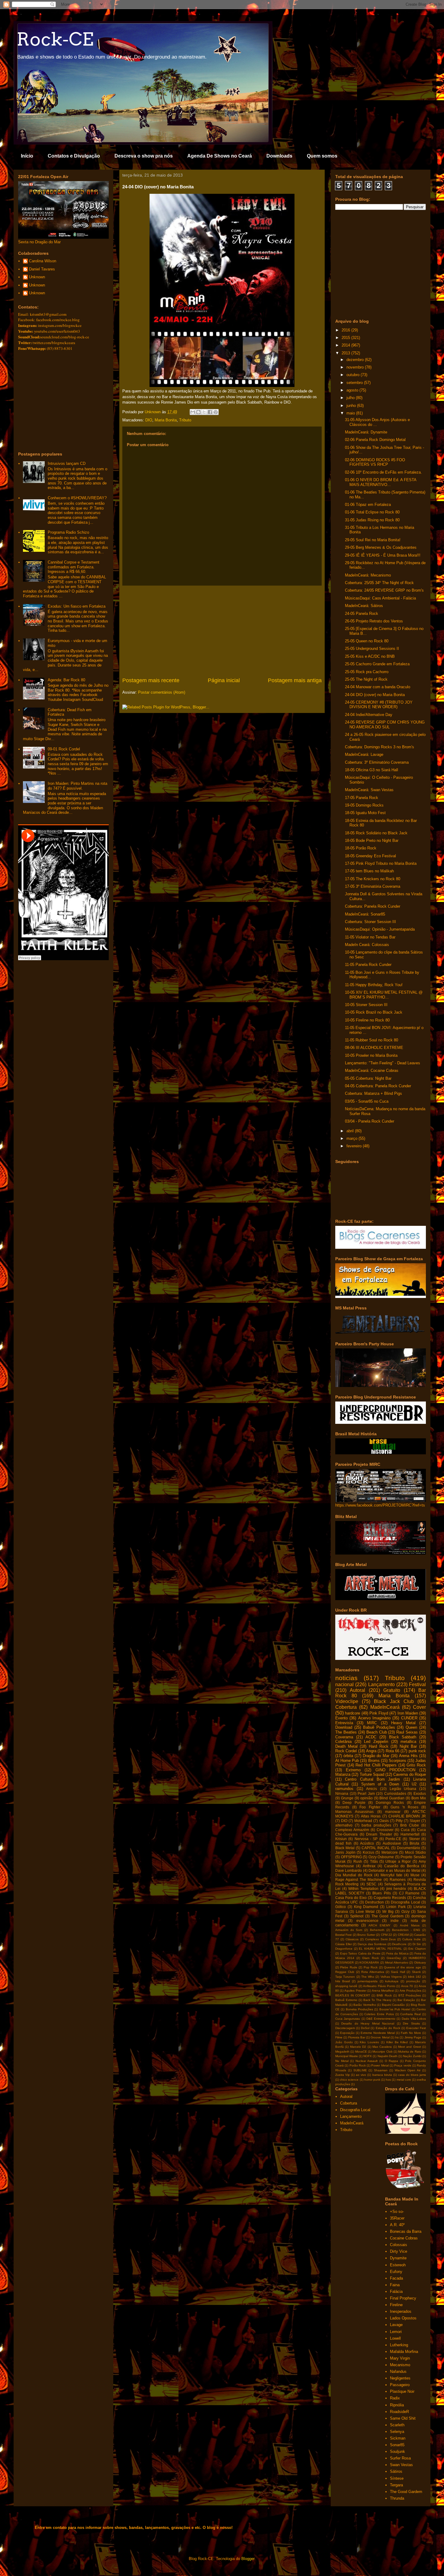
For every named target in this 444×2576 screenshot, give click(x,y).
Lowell (395, 2338)
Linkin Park (396, 1907)
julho (351, 398)
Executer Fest (416, 2028)
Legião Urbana (403, 1789)
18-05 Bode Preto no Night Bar (372, 841)
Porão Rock (358, 2065)
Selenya (397, 2432)
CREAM (403, 1935)
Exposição (347, 2033)
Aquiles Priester (355, 1991)
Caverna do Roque (410, 1774)
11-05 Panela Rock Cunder (368, 965)
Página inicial (224, 680)
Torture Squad (372, 1774)
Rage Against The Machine (359, 1879)
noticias (346, 1678)
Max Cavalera (382, 2047)
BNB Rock (384, 1995)
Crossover (385, 1830)
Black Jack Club (394, 1701)
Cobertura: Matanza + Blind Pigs (373, 1093)
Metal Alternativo (397, 1962)
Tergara (396, 2485)
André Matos (410, 1925)
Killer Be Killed (397, 2042)
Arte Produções (410, 1991)
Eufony (396, 2272)
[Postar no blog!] (198, 412)
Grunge (347, 1798)
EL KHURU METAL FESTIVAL (380, 1949)
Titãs (374, 1861)
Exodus (420, 1793)
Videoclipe (347, 1701)
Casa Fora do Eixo (351, 1898)
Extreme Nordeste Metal (378, 2033)
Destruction (375, 1902)
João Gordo (344, 2042)
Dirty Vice (399, 2251)
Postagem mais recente (151, 680)
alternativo (344, 1825)
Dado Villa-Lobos (414, 2019)
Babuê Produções (379, 1727)
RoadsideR (399, 2412)
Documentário (409, 1848)
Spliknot (357, 1916)
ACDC (371, 1737)
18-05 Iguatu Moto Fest (365, 813)
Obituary (420, 1962)
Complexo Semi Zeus (381, 1939)
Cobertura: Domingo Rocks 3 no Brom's (380, 747)
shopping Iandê (346, 1986)
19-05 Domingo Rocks (364, 805)
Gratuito (392, 1690)
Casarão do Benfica (402, 1866)
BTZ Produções (410, 1995)
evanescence (367, 1921)
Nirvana (342, 1793)
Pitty (399, 1821)
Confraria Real (410, 2014)
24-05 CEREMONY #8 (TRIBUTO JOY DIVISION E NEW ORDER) (379, 705)
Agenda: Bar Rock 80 (66, 680)
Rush (358, 1861)
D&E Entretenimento (381, 2019)
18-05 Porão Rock (361, 848)
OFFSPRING (351, 1857)
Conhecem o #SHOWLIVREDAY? (77, 498)
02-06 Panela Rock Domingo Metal (375, 440)
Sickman (398, 2438)
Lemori (396, 2332)
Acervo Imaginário (374, 1718)
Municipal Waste (347, 2056)
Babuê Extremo (346, 2000)
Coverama (344, 1737)
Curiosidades (395, 1793)
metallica (408, 1742)
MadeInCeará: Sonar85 (365, 914)
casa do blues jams (412, 2075)
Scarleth (397, 2425)
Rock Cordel (346, 1751)
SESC (371, 1884)
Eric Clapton (417, 1949)
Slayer (415, 1821)
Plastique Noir (402, 2391)
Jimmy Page (413, 2037)
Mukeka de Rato (410, 2052)
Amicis (372, 1789)
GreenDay (394, 1958)
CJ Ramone (409, 1893)
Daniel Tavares (42, 269)
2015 (346, 338)
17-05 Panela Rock (362, 798)
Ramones (398, 1879)
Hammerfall (410, 1834)
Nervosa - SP (366, 1839)
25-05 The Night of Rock (366, 679)
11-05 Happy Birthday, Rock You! (374, 985)
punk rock (417, 1751)
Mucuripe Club (382, 2052)
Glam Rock (370, 1958)
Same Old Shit (403, 2418)
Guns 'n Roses (404, 1807)
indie (395, 1921)
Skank (416, 1972)
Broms (374, 1761)
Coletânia (343, 1742)
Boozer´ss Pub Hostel (395, 2009)
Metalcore (390, 1852)
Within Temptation (363, 1889)
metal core (404, 2080)
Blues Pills (381, 1893)
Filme (339, 2037)
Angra (371, 1751)
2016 (346, 330)
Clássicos (352, 1939)
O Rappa (392, 2061)
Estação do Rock (388, 2028)
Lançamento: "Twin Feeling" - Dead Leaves (383, 1063)
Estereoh (398, 2265)
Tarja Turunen (345, 1977)
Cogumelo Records (390, 1898)
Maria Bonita (166, 420)
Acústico (367, 1843)
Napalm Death (388, 2056)
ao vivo (361, 2075)
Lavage (396, 2325)
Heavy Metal (403, 1723)
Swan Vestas (401, 2465)
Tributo (185, 420)
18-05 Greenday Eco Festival (370, 856)
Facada (396, 2278)
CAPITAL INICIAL (376, 1848)
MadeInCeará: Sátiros (364, 606)
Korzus (368, 1852)
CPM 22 (386, 1935)
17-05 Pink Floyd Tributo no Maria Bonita (381, 863)
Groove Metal (380, 2037)
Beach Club (377, 1732)
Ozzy (405, 1911)
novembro (356, 367)
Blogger (248, 2559)
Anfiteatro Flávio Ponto (379, 1986)
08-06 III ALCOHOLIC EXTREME (374, 1048)
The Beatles (346, 1732)
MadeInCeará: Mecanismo (368, 575)
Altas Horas (371, 1816)
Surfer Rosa (400, 2458)
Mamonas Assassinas (354, 1812)
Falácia (396, 2292)
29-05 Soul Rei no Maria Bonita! (373, 540)
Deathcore (399, 1944)
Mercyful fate (391, 1875)
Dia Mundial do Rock (354, 1875)
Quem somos (322, 156)
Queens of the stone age (402, 1967)
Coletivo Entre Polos (379, 2014)
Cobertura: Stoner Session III (370, 922)
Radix (395, 2398)
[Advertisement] (222, 631)
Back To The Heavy (377, 2000)
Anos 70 (407, 1986)
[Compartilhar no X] (204, 412)
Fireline (396, 2305)
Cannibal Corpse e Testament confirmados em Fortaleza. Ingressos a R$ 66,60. (74, 567)
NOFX (368, 2056)
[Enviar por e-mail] (193, 412)
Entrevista (344, 1723)
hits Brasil (343, 1981)
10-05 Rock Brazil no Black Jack (374, 1012)
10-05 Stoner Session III (366, 1005)
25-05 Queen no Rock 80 (367, 641)
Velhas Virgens (391, 1977)
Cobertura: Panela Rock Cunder (373, 906)
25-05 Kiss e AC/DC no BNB (370, 656)
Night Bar (408, 1746)
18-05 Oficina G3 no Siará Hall (372, 770)
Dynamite (398, 2258)
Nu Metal (342, 2061)
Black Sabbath (403, 1737)
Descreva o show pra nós (144, 156)
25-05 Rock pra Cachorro (367, 672)
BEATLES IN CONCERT (353, 1995)
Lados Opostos (403, 2318)
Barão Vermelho (365, 2005)
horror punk (372, 2080)
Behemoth (377, 1930)
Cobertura (346, 1707)
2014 (346, 345)
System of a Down (380, 1784)
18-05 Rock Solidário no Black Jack (376, 833)
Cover (419, 1707)
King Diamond (366, 1907)
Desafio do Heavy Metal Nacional (368, 2023)
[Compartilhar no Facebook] (210, 412)
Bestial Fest (343, 1935)
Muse (415, 1875)
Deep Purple (354, 1803)
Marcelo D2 (358, 2047)
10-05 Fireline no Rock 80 (367, 1020)
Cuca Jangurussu (348, 2019)
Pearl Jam (366, 1793)
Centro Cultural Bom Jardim (372, 1779)
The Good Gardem (388, 1916)
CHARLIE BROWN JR (407, 1816)
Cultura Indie (412, 1939)
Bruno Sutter (366, 1935)
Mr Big (388, 1911)
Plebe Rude (349, 1967)
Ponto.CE (393, 1839)
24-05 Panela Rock (362, 614)
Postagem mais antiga (295, 680)
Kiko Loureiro (369, 2042)
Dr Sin (417, 1944)
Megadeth (342, 2052)
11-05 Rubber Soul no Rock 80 (372, 1040)
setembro (355, 383)
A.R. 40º (397, 2225)
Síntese (397, 2478)
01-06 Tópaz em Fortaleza (368, 505)
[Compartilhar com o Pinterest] (216, 412)
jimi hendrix (396, 1889)
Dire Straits (411, 2023)
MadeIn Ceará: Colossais (367, 945)
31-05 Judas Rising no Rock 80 (372, 520)
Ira (397, 2037)
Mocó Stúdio (416, 1852)
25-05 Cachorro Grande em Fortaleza (377, 664)
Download (344, 1727)
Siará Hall (398, 1972)
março (352, 1138)
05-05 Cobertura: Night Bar (368, 1078)
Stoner (414, 1839)
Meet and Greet (410, 2047)
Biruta (414, 1843)
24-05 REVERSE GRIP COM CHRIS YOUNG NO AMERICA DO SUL (385, 725)
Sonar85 (397, 2445)
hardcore (352, 1713)
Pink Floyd (379, 1713)
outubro (354, 375)
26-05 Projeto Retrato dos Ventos (374, 621)
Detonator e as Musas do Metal (394, 1870)
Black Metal (345, 1848)
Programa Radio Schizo (68, 532)
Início (27, 156)
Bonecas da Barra (406, 2231)
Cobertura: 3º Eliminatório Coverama (377, 762)
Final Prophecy (403, 2298)
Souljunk (397, 2451)
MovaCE (361, 2052)
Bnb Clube (410, 1825)
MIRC (372, 1723)
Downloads (279, 156)
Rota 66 (393, 1751)
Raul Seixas (407, 1732)
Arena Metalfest (383, 1991)
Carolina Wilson (43, 261)
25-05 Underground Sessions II (372, 649)
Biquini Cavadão (393, 2005)
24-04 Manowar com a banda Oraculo (378, 687)
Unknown (37, 277)
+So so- (397, 2212)
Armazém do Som (349, 1930)
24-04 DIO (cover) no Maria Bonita (375, 695)
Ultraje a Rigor (398, 1861)
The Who (368, 1977)
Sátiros (396, 2471)
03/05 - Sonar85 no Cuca (367, 1101)
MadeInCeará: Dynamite (366, 432)
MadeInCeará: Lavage (364, 754)
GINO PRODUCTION (395, 1770)
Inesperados (401, 2311)
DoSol (365, 2028)
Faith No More (411, 2033)
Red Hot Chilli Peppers (376, 1765)
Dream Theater (379, 1834)
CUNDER (409, 1718)
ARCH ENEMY (380, 1925)
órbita (348, 1756)
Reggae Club (345, 1972)
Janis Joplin (345, 1852)
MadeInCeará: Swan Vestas (369, 790)
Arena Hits (408, 1756)
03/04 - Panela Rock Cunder (370, 1121)
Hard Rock (379, 1746)
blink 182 (415, 1977)
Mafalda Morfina (404, 2352)
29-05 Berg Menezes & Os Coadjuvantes (381, 547)
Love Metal (365, 1911)
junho (352, 406)
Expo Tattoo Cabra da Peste (360, 1953)
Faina (395, 2285)
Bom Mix (419, 1798)
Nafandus (398, 2371)
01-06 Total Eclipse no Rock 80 (372, 512)
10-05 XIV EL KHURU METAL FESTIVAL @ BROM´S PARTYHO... (384, 995)
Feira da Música (397, 1953)
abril (351, 1131)
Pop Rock (371, 1967)
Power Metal (380, 2065)
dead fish (343, 1843)
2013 (346, 353)
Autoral (357, 1690)
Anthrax (369, 1866)
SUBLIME (360, 2070)
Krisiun (341, 1839)
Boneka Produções (359, 2009)
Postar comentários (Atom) (162, 692)
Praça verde (403, 2065)
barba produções (376, 1825)
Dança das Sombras (372, 1944)
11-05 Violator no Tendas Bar (370, 937)
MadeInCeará (385, 1707)
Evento (341, 1718)
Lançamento (381, 1684)
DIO (149, 420)
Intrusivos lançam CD (67, 463)
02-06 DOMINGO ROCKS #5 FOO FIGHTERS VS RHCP (375, 462)
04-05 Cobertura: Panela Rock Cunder (378, 1086)
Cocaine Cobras (404, 2238)
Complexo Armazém (352, 1830)
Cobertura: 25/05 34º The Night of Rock (379, 583)
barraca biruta (382, 2075)
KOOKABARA (369, 1962)
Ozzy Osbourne (381, 1857)
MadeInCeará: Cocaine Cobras (372, 1071)
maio (351, 413)
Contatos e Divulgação (74, 156)
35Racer (397, 2218)
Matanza (343, 1774)
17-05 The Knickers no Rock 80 (373, 879)
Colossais (399, 2245)
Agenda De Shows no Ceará (220, 156)
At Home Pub (347, 1761)
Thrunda (397, 2498)
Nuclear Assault (367, 2061)
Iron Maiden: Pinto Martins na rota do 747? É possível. (77, 786)
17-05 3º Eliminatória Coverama (373, 886)
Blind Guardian (392, 1798)
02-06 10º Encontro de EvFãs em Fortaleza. (383, 472)
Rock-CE (55, 39)
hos (388, 2080)
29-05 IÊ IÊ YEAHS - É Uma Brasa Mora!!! (383, 555)
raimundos (344, 1789)
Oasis (384, 1821)
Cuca (405, 1830)
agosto (353, 390)
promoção (413, 1981)
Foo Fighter (370, 1807)
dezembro (356, 360)
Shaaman (381, 2070)
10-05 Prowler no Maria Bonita (371, 1055)
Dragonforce (344, 1949)
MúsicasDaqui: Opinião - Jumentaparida (380, 929)
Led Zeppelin (376, 1742)
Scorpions (397, 1761)
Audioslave (392, 1843)
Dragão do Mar (376, 1756)
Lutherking (399, 2345)
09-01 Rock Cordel (64, 749)
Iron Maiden (408, 1713)
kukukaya (392, 1981)
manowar (393, 1812)
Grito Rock (416, 1765)
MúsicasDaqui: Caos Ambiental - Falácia (380, 598)
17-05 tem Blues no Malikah (369, 871)
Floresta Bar (357, 2037)
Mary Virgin (400, 2358)
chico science (349, 2080)
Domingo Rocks (390, 1803)
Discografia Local (405, 1902)
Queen (411, 1727)
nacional (344, 1684)
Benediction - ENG (406, 1930)
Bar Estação (406, 2000)
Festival (417, 1684)
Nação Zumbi (412, 2056)
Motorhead (363, 1821)
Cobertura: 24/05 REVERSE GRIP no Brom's (384, 590)
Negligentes (400, 2378)
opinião (367, 1798)
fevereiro (355, 1146)
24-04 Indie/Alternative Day (369, 715)
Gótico (341, 1907)
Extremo (353, 1770)
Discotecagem (345, 2028)
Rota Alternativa (373, 1972)
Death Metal (346, 1746)
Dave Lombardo (349, 1870)
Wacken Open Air (408, 2070)
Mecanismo (400, 2365)
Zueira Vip (343, 2075)
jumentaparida (368, 1981)
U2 (414, 1784)
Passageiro (400, 2385)
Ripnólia (397, 2405)
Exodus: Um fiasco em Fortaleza (77, 606)
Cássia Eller (344, 1944)
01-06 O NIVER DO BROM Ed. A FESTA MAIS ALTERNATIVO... (381, 482)
